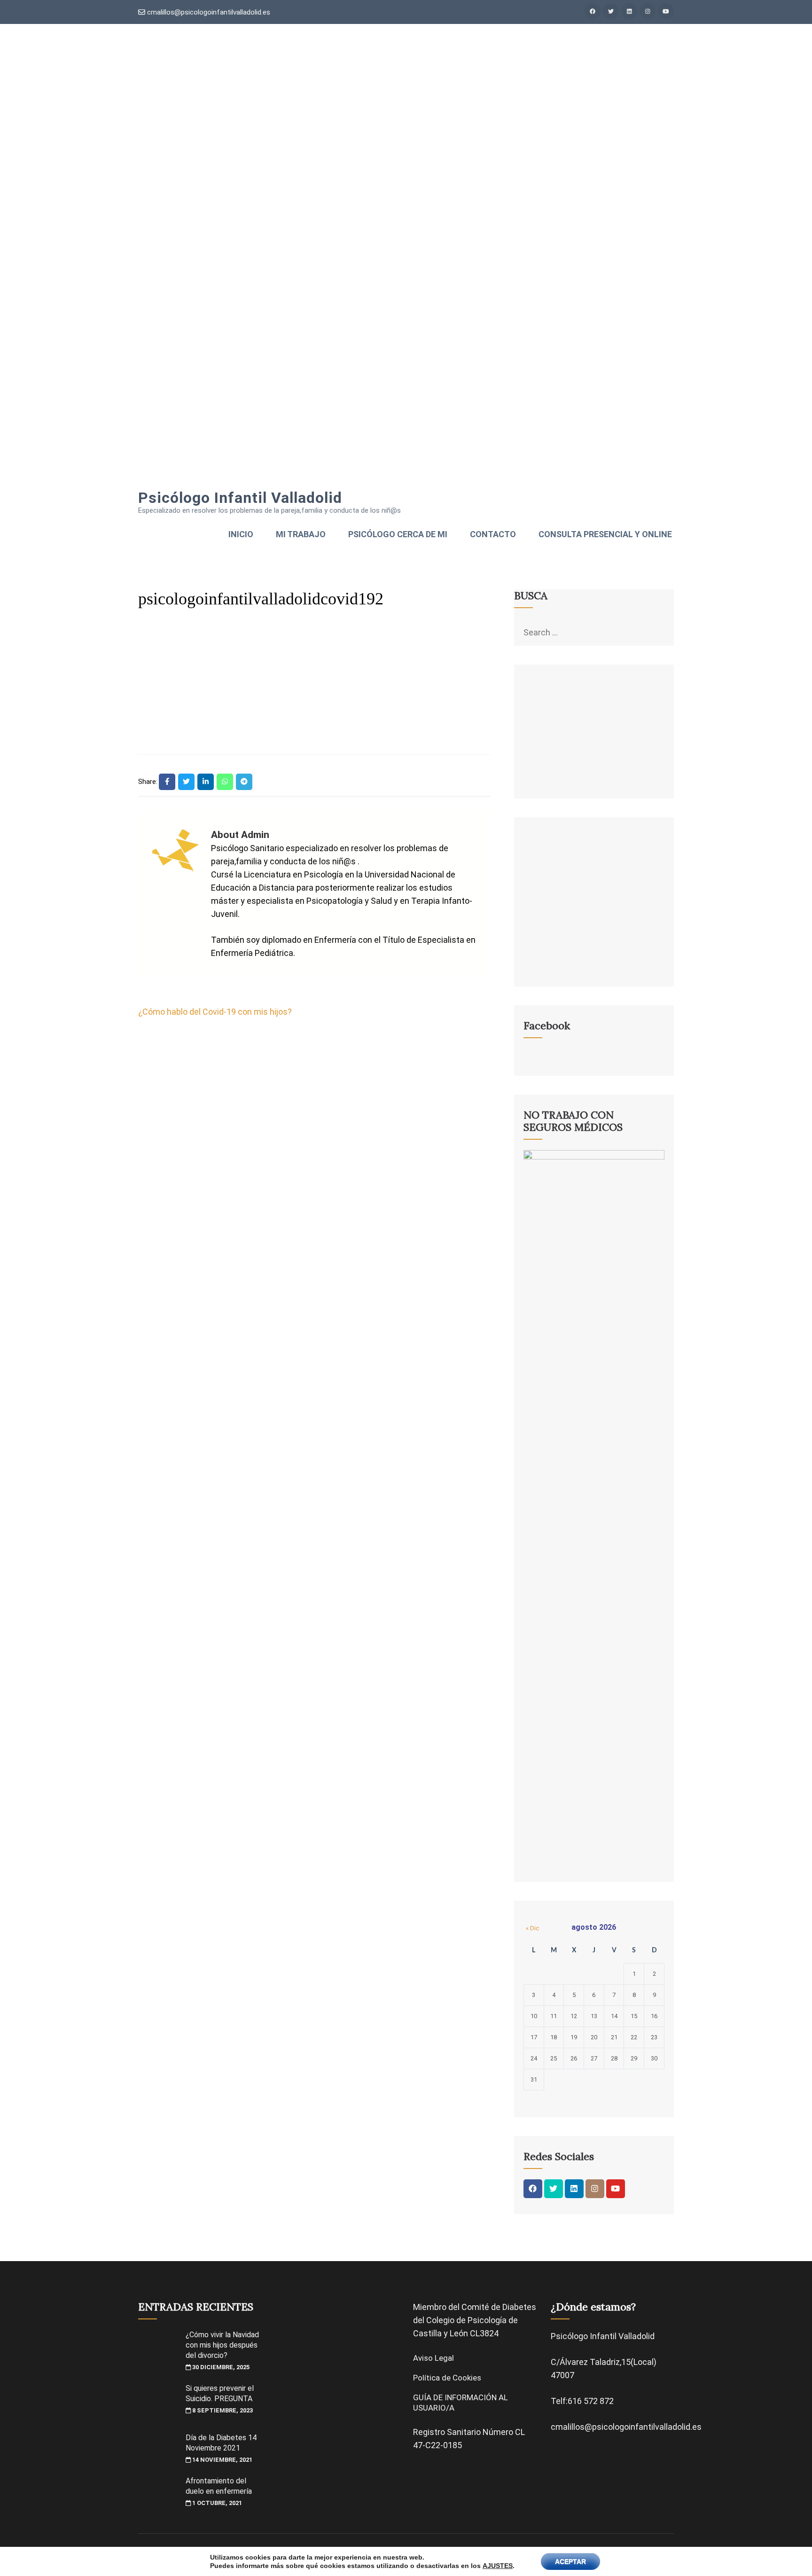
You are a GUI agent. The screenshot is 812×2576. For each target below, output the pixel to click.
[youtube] (666, 11)
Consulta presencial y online (605, 534)
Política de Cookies (447, 2378)
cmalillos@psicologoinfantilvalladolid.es (208, 12)
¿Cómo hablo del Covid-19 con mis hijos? (215, 1012)
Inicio (241, 534)
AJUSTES (498, 2566)
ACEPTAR (570, 2561)
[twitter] (611, 11)
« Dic (532, 1928)
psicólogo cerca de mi (398, 534)
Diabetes (519, 2307)
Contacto (493, 534)
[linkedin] (629, 11)
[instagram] (648, 11)
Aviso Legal (433, 2358)
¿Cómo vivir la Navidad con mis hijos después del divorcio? (222, 2345)
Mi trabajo (301, 534)
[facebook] (593, 11)
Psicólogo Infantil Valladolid (240, 498)
